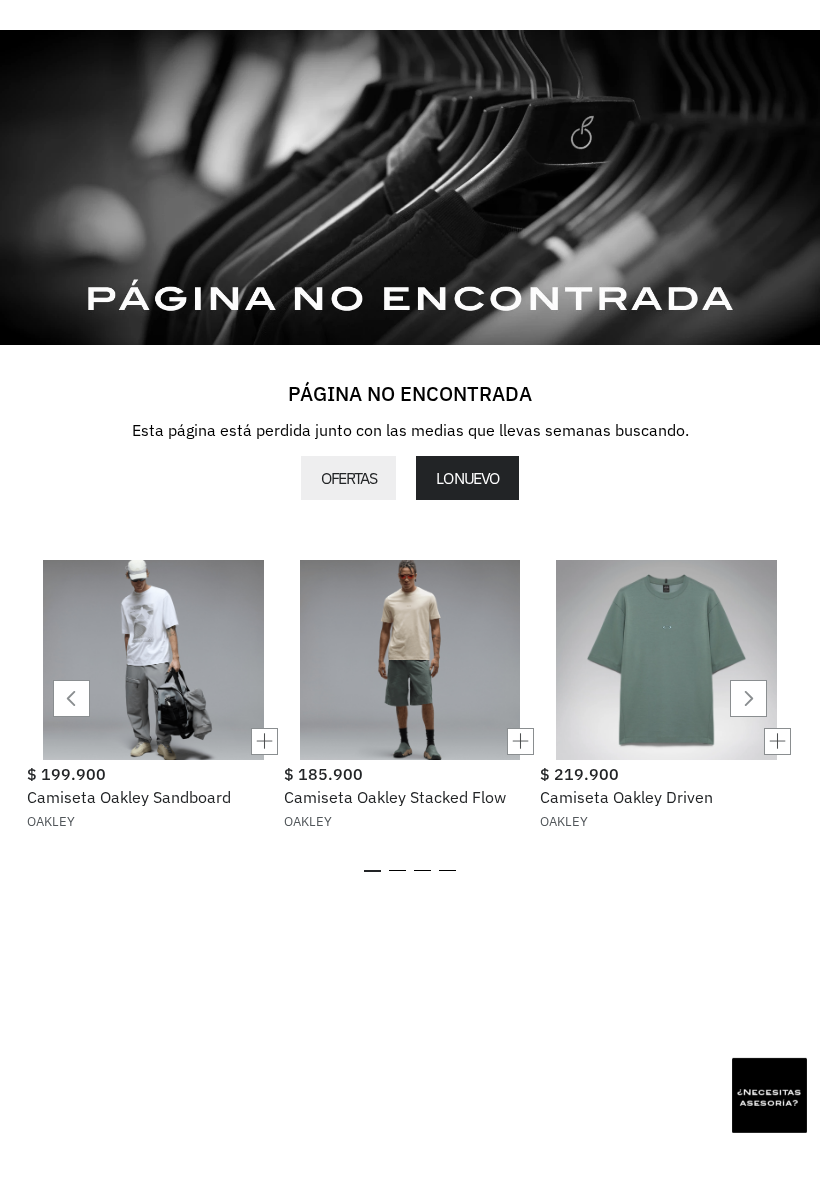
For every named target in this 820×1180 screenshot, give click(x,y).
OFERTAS (348, 478)
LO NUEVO (467, 478)
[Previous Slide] (71, 698)
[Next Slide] (748, 698)
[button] (153, 741)
